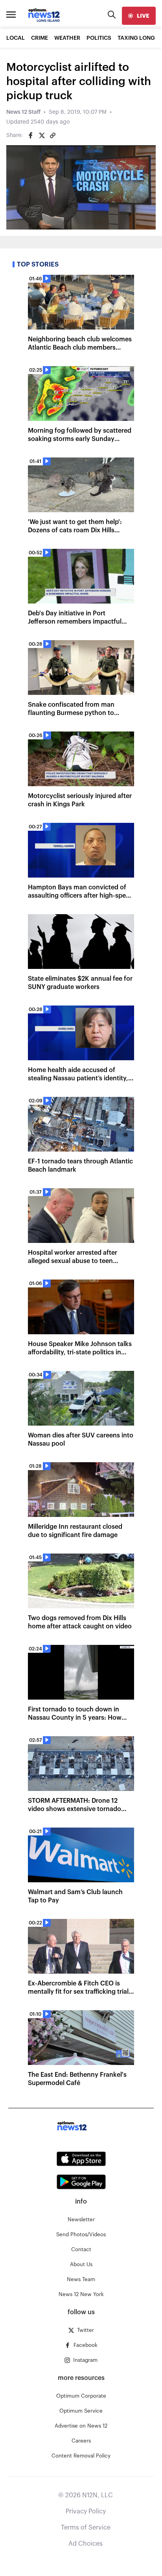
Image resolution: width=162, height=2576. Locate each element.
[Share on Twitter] (42, 135)
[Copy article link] (53, 135)
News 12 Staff (23, 112)
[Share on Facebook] (31, 135)
